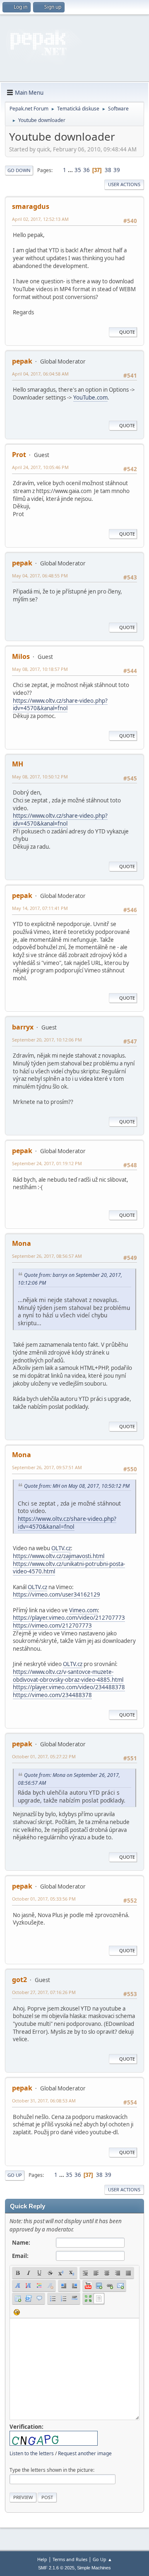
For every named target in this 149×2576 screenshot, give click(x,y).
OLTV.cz (61, 1548)
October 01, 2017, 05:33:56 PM (44, 1899)
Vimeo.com (83, 1610)
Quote (127, 332)
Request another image (85, 2453)
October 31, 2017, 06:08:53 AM (44, 2101)
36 (87, 170)
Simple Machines (94, 2568)
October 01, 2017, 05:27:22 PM (44, 1756)
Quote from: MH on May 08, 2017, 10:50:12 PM (77, 1486)
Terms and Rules (70, 2559)
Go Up (15, 2175)
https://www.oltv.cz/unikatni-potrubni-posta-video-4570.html (69, 1568)
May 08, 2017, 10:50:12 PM (40, 777)
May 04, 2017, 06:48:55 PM (40, 576)
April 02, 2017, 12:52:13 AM (40, 219)
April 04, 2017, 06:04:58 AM (40, 374)
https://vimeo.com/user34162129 (56, 1594)
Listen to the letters (32, 2453)
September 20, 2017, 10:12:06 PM (47, 1040)
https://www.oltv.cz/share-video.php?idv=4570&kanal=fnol (60, 705)
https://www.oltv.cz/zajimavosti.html (59, 1556)
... (71, 170)
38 (108, 170)
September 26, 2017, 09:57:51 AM (47, 1467)
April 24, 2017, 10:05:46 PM (40, 467)
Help (42, 2559)
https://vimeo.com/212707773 (52, 1626)
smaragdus (31, 206)
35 (78, 170)
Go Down (19, 170)
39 (117, 170)
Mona (22, 1243)
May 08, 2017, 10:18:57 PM (40, 669)
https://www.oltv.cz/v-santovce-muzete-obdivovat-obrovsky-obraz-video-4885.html (68, 1676)
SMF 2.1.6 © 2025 (56, 2568)
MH (18, 764)
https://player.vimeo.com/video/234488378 (69, 1687)
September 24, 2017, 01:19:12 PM (47, 1163)
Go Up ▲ (102, 2559)
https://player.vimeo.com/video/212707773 (69, 1618)
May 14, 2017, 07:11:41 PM (40, 908)
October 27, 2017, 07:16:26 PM (44, 1992)
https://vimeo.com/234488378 (52, 1695)
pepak (22, 361)
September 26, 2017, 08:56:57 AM (47, 1256)
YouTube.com (90, 397)
